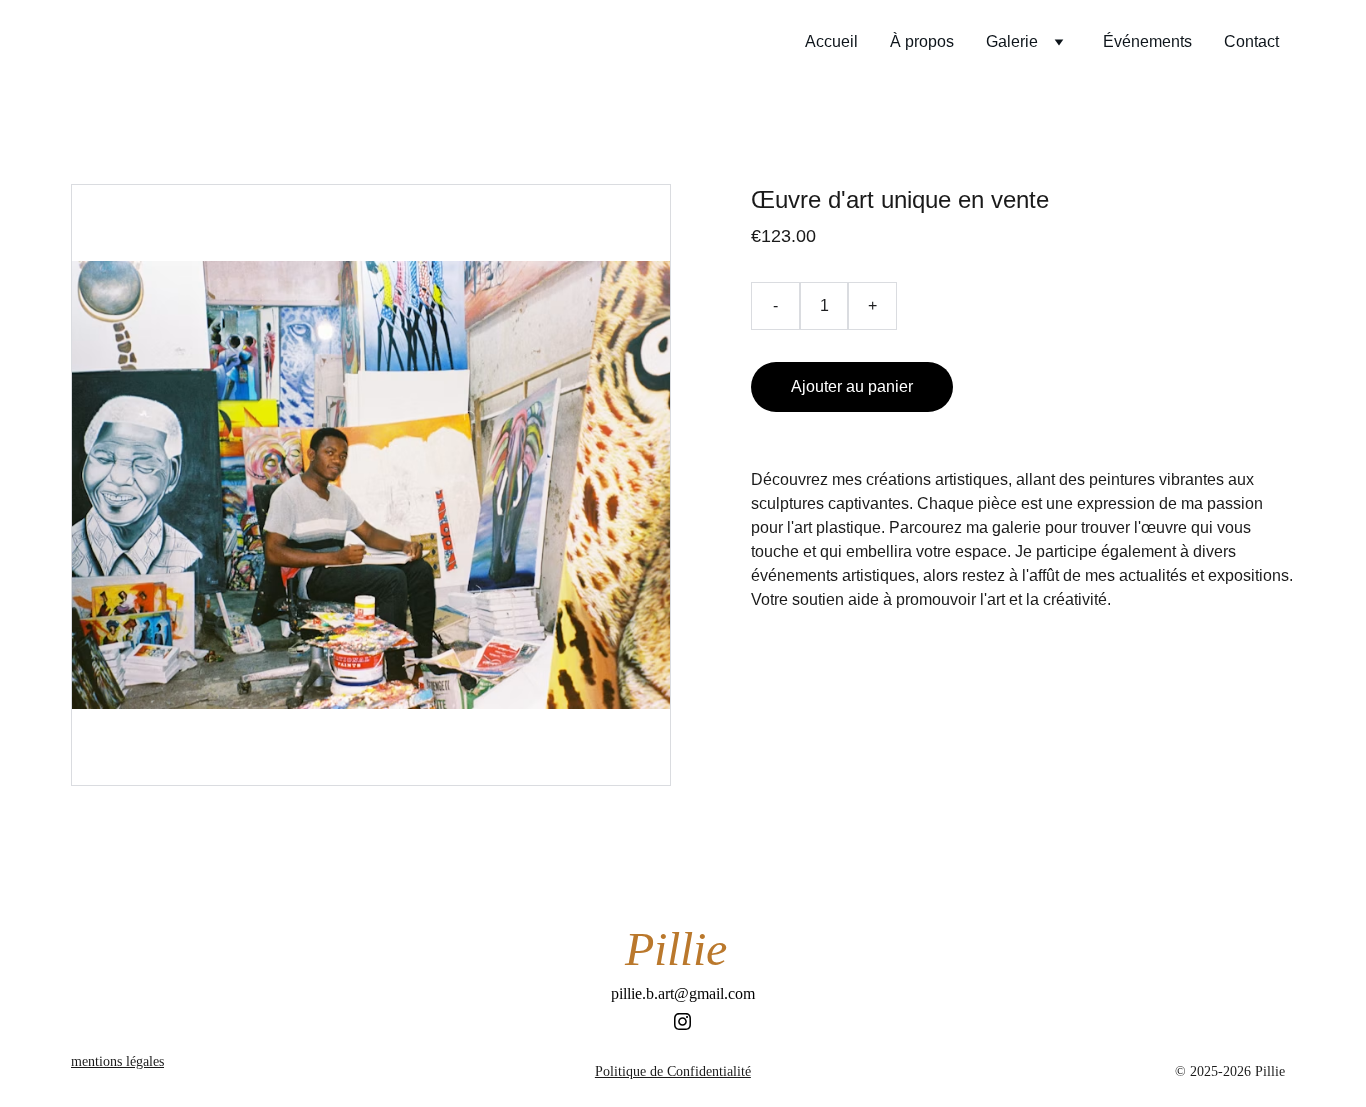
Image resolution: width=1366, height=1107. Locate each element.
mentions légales (117, 1061)
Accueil (831, 41)
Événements (1147, 41)
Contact (1251, 41)
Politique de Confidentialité (673, 1071)
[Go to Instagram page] (682, 1021)
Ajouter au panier (852, 386)
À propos (922, 41)
